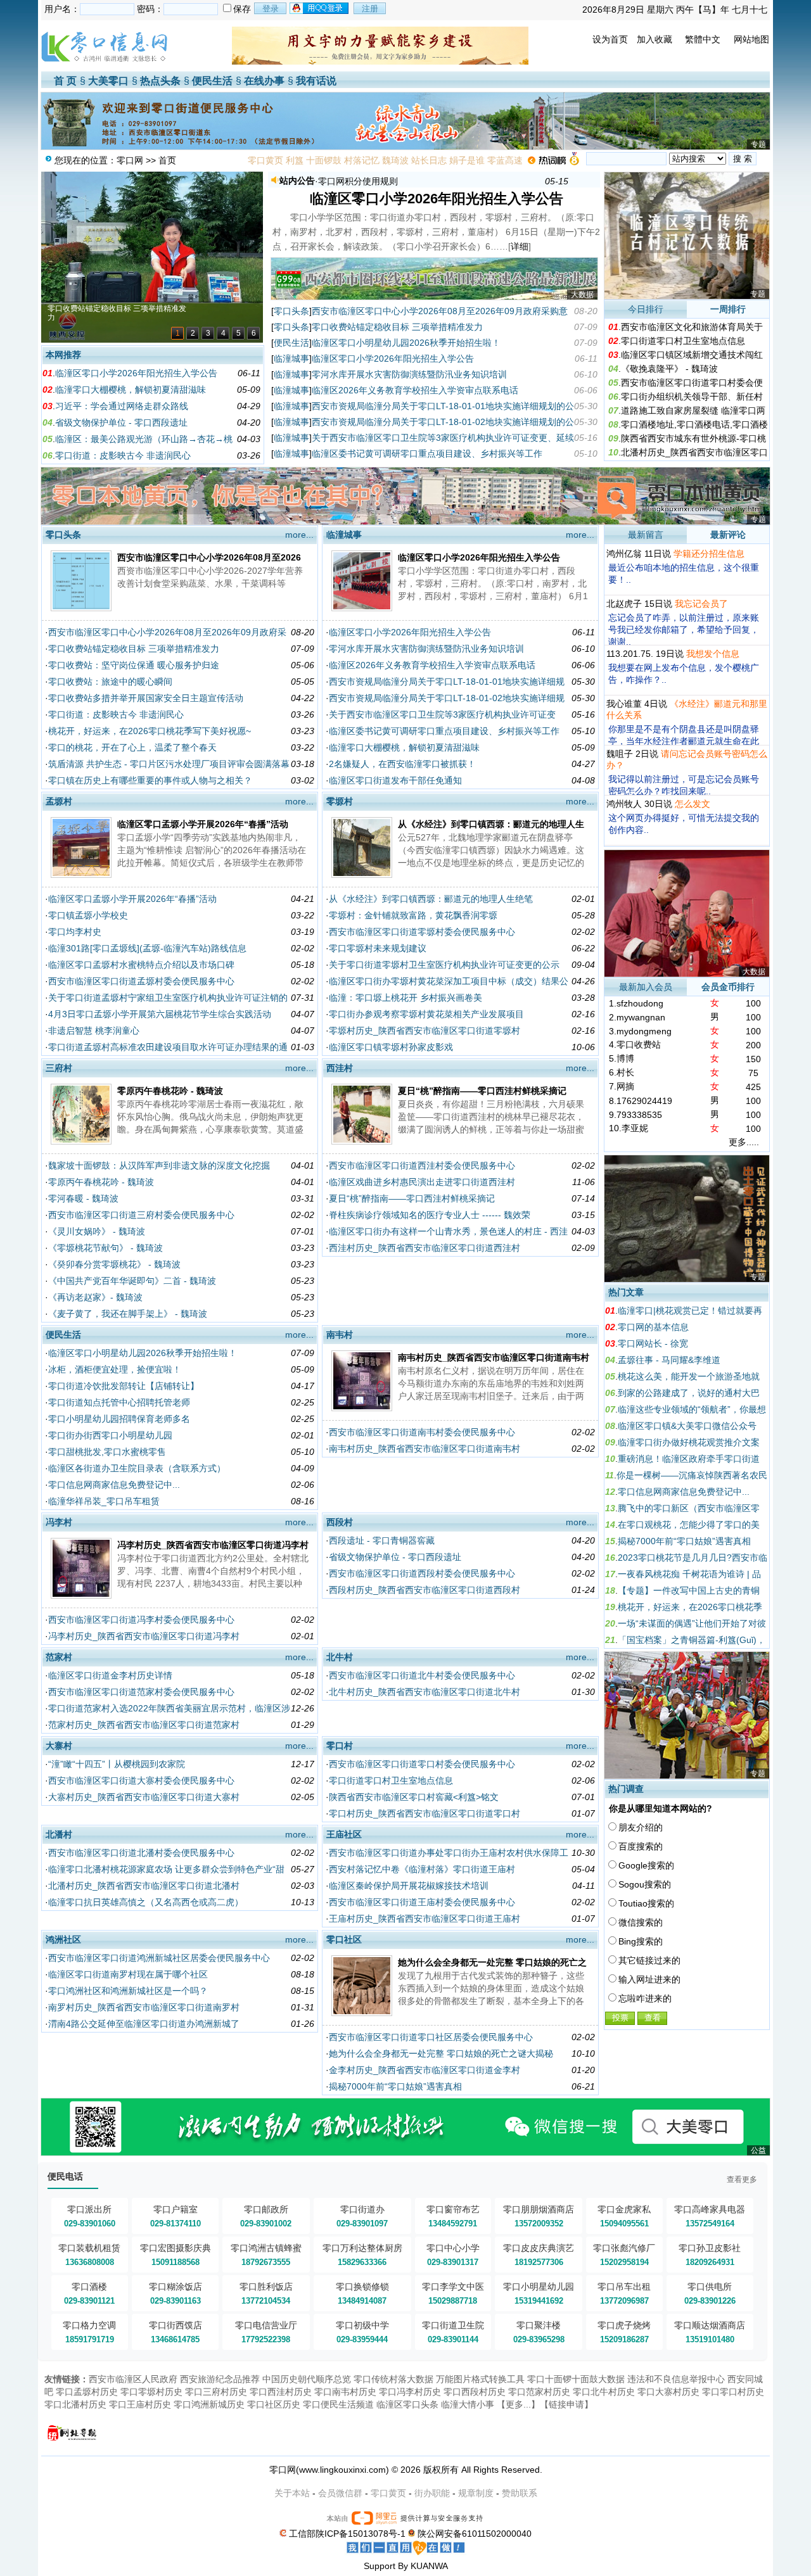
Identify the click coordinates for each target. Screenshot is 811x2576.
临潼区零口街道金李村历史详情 (110, 1675)
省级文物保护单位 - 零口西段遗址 (121, 422)
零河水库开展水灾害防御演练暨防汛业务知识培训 (409, 374)
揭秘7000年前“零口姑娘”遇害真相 (395, 2086)
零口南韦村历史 (345, 2392)
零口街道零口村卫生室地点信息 (683, 341)
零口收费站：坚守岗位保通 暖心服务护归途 (134, 665)
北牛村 (340, 1657)
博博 (625, 1058)
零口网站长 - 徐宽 (653, 1343)
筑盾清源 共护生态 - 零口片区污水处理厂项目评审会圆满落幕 (169, 764)
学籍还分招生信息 (709, 554)
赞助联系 (520, 2493)
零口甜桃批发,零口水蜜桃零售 (107, 1452)
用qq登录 (320, 8)
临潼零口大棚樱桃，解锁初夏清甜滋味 (131, 390)
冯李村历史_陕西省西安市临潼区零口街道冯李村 (213, 1545)
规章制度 (476, 2493)
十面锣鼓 (324, 160)
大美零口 (108, 81)
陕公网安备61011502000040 (475, 2534)
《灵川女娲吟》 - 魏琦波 (97, 1231)
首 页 (65, 81)
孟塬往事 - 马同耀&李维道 (669, 1360)
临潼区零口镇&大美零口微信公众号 (687, 1426)
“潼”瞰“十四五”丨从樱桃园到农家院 (117, 1764)
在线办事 (264, 81)
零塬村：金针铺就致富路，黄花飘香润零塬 (413, 915)
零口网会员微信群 (354, 181)
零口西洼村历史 (281, 2392)
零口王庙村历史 (140, 2404)
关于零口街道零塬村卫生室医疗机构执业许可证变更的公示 (444, 965)
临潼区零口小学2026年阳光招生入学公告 (136, 373)
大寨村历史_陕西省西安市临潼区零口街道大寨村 (144, 1797)
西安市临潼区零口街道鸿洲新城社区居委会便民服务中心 (159, 1958)
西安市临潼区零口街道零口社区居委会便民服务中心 (431, 2037)
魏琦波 (395, 160)
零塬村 (340, 801)
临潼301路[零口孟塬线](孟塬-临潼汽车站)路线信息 (147, 948)
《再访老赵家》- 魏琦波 (95, 1297)
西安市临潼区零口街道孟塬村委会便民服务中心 (141, 981)
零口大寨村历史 (668, 2392)
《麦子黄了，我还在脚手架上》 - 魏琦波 (128, 1314)
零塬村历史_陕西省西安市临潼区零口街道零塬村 (425, 1031)
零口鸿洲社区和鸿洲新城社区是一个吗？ (128, 1991)
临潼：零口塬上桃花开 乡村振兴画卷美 (405, 998)
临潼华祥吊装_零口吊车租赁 (104, 1501)
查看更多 (742, 2179)
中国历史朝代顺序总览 (307, 2379)
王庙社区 (344, 1834)
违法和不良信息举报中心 (676, 2379)
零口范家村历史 (539, 2392)
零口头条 (291, 311)
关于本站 (292, 2493)
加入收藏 (655, 39)
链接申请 (566, 2404)
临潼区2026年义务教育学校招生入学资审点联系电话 (415, 390)
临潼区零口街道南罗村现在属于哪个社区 (128, 1974)
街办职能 (432, 2493)
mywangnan (641, 1017)
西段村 (340, 1522)
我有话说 (316, 81)
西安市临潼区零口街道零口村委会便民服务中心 (422, 1764)
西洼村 (340, 1068)
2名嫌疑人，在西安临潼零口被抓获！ (402, 764)
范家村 (59, 1657)
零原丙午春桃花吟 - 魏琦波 (170, 1091)
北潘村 (59, 1834)
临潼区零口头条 (407, 2404)
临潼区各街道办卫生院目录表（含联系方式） (137, 1468)
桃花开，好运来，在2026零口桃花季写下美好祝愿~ (150, 731)
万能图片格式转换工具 (480, 2379)
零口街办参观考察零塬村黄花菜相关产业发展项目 (426, 1014)
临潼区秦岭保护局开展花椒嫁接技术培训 (409, 1886)
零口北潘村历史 (75, 2404)
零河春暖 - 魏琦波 (83, 1198)
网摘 (625, 1086)
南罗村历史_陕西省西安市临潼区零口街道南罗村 (144, 2007)
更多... (518, 2404)
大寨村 (59, 1746)
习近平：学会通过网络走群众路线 (122, 406)
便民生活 (212, 81)
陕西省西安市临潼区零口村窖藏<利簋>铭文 (414, 1797)
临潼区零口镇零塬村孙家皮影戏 (391, 1047)
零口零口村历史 (733, 2392)
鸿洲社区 (63, 1939)
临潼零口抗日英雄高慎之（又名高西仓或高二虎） (146, 1902)
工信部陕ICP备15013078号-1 (347, 2534)
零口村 (340, 1746)
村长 (625, 1072)
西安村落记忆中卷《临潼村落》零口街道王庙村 (422, 1869)
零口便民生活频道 (338, 2404)
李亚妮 (635, 1128)
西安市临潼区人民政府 (133, 2379)
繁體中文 (703, 39)
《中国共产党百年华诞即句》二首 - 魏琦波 (132, 1281)
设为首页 (610, 39)
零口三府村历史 (216, 2392)
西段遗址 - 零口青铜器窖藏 (382, 1540)
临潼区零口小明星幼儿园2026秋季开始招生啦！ (406, 343)
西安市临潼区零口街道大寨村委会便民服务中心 (141, 1780)
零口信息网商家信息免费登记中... (114, 1485)
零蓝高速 (505, 160)
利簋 (295, 160)
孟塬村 (59, 801)
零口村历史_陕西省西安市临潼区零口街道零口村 (425, 1813)
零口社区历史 (274, 2404)
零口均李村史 (75, 932)
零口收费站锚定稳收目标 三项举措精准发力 (397, 327)
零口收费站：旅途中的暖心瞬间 (110, 682)
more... (299, 535)
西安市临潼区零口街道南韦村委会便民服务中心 (422, 1432)
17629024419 (644, 1101)
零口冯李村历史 (410, 2392)
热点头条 (160, 81)
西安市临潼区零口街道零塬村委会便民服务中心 (422, 932)
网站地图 (751, 39)
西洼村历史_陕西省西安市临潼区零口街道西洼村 (425, 1248)
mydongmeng (644, 1031)
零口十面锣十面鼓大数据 (576, 2379)
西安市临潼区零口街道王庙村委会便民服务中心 (422, 1902)
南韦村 (340, 1335)
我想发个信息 (713, 654)
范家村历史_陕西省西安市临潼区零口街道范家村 (144, 1725)
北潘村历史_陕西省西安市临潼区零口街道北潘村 (144, 1886)
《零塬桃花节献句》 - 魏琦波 (105, 1248)
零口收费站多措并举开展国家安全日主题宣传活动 (146, 698)
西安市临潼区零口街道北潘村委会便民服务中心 (141, 1853)
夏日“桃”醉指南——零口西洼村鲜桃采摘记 (482, 1091)
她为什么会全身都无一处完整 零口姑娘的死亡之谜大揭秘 (441, 2053)
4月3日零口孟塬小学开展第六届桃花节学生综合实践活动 (160, 1014)
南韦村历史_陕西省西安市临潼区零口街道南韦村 (494, 1357)
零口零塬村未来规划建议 (378, 948)
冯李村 (59, 1522)
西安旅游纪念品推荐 (220, 2379)
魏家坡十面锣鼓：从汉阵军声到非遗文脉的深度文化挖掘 (159, 1165)
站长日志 (429, 160)
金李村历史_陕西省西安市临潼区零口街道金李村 (425, 2070)
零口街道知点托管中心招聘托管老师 (119, 1402)
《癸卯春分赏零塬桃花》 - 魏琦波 (114, 1264)
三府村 (59, 1068)
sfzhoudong (640, 1003)
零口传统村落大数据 (393, 2379)
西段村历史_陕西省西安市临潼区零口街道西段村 (425, 1590)
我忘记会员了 (701, 604)
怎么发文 (693, 804)
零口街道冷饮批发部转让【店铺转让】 (124, 1386)
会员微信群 (340, 2493)
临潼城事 (291, 358)
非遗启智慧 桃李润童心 (94, 1031)
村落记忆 (362, 160)
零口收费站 (639, 1044)
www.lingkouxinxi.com (342, 2470)
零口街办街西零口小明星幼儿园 (110, 1435)
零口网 (130, 160)
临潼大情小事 (468, 2404)
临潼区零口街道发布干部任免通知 (395, 780)
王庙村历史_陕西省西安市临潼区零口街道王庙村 (425, 1919)
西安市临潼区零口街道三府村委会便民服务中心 (141, 1215)
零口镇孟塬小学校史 (88, 915)
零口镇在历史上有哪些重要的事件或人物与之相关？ (150, 780)
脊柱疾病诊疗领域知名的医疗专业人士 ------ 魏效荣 (430, 1215)
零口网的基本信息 (653, 1327)
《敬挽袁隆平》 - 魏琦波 (669, 369)
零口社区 (344, 1939)
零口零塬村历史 (151, 2392)
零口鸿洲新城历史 (209, 2404)
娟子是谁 (467, 160)
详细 (520, 246)
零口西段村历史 (475, 2392)
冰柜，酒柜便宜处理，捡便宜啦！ (115, 1369)
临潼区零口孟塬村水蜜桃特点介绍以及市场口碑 (141, 965)
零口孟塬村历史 (87, 2392)
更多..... (744, 1142)
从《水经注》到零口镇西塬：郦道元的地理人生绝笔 (431, 899)
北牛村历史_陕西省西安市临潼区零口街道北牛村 (425, 1692)
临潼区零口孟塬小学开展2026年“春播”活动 (203, 824)
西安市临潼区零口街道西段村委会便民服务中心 (422, 1573)
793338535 (639, 1115)
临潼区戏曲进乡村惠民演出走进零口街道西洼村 (422, 1182)
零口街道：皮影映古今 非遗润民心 (123, 455)
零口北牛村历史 (604, 2392)
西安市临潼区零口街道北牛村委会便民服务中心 (422, 1675)
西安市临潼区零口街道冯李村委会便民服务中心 (141, 1620)
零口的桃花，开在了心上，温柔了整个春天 (132, 747)
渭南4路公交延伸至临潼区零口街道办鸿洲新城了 (144, 2024)
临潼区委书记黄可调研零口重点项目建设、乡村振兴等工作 (427, 454)
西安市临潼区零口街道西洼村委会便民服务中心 (422, 1165)
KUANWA (429, 2566)
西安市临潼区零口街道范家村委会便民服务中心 (141, 1692)
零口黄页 (265, 160)
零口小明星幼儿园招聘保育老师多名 (119, 1419)
